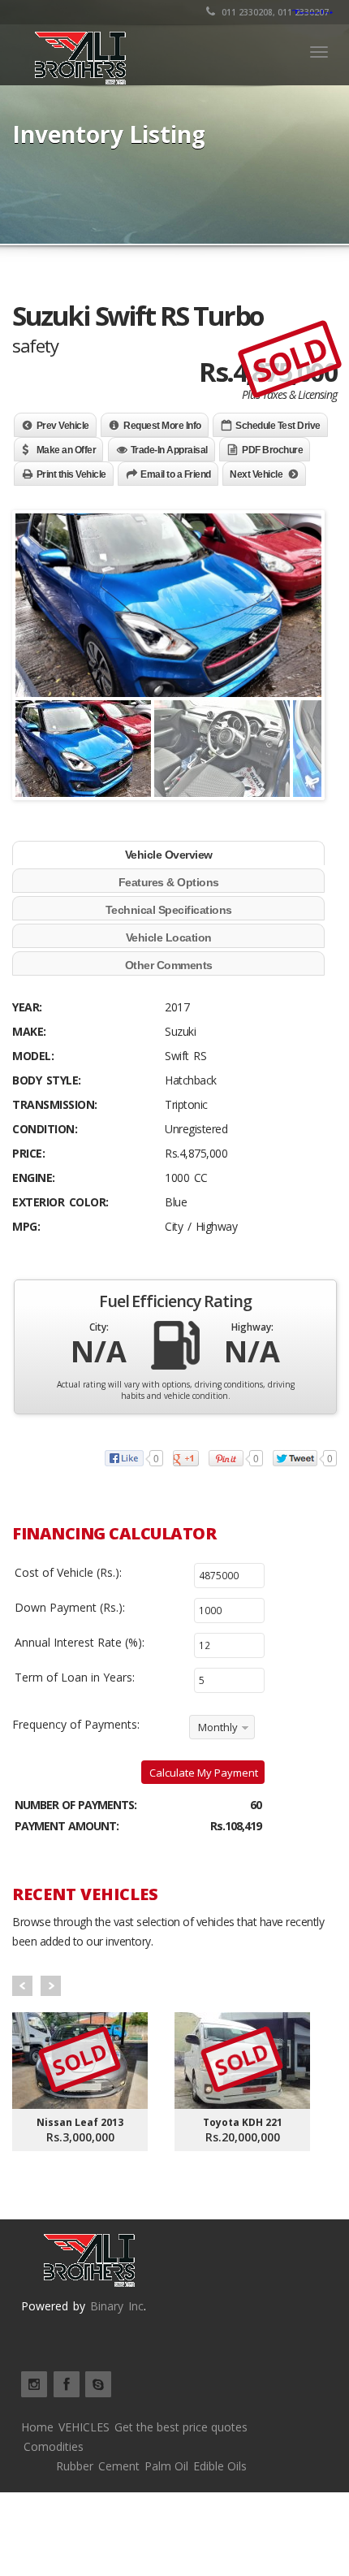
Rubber (75, 2466)
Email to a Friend (176, 474)
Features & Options (169, 882)
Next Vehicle (256, 474)
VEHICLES (84, 2427)
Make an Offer (67, 450)
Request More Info (162, 426)
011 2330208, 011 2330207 (274, 12)
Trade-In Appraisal (169, 450)
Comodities (54, 2446)
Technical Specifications (169, 910)
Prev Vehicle (63, 426)
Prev (22, 1986)
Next (51, 1986)
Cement (119, 2466)
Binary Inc (117, 2306)
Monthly (218, 1727)
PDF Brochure (272, 450)
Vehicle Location (169, 937)
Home (37, 2427)
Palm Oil (166, 2466)
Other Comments (169, 965)
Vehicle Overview (169, 855)
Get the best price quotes (181, 2427)
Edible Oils (220, 2466)
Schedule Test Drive (278, 426)
